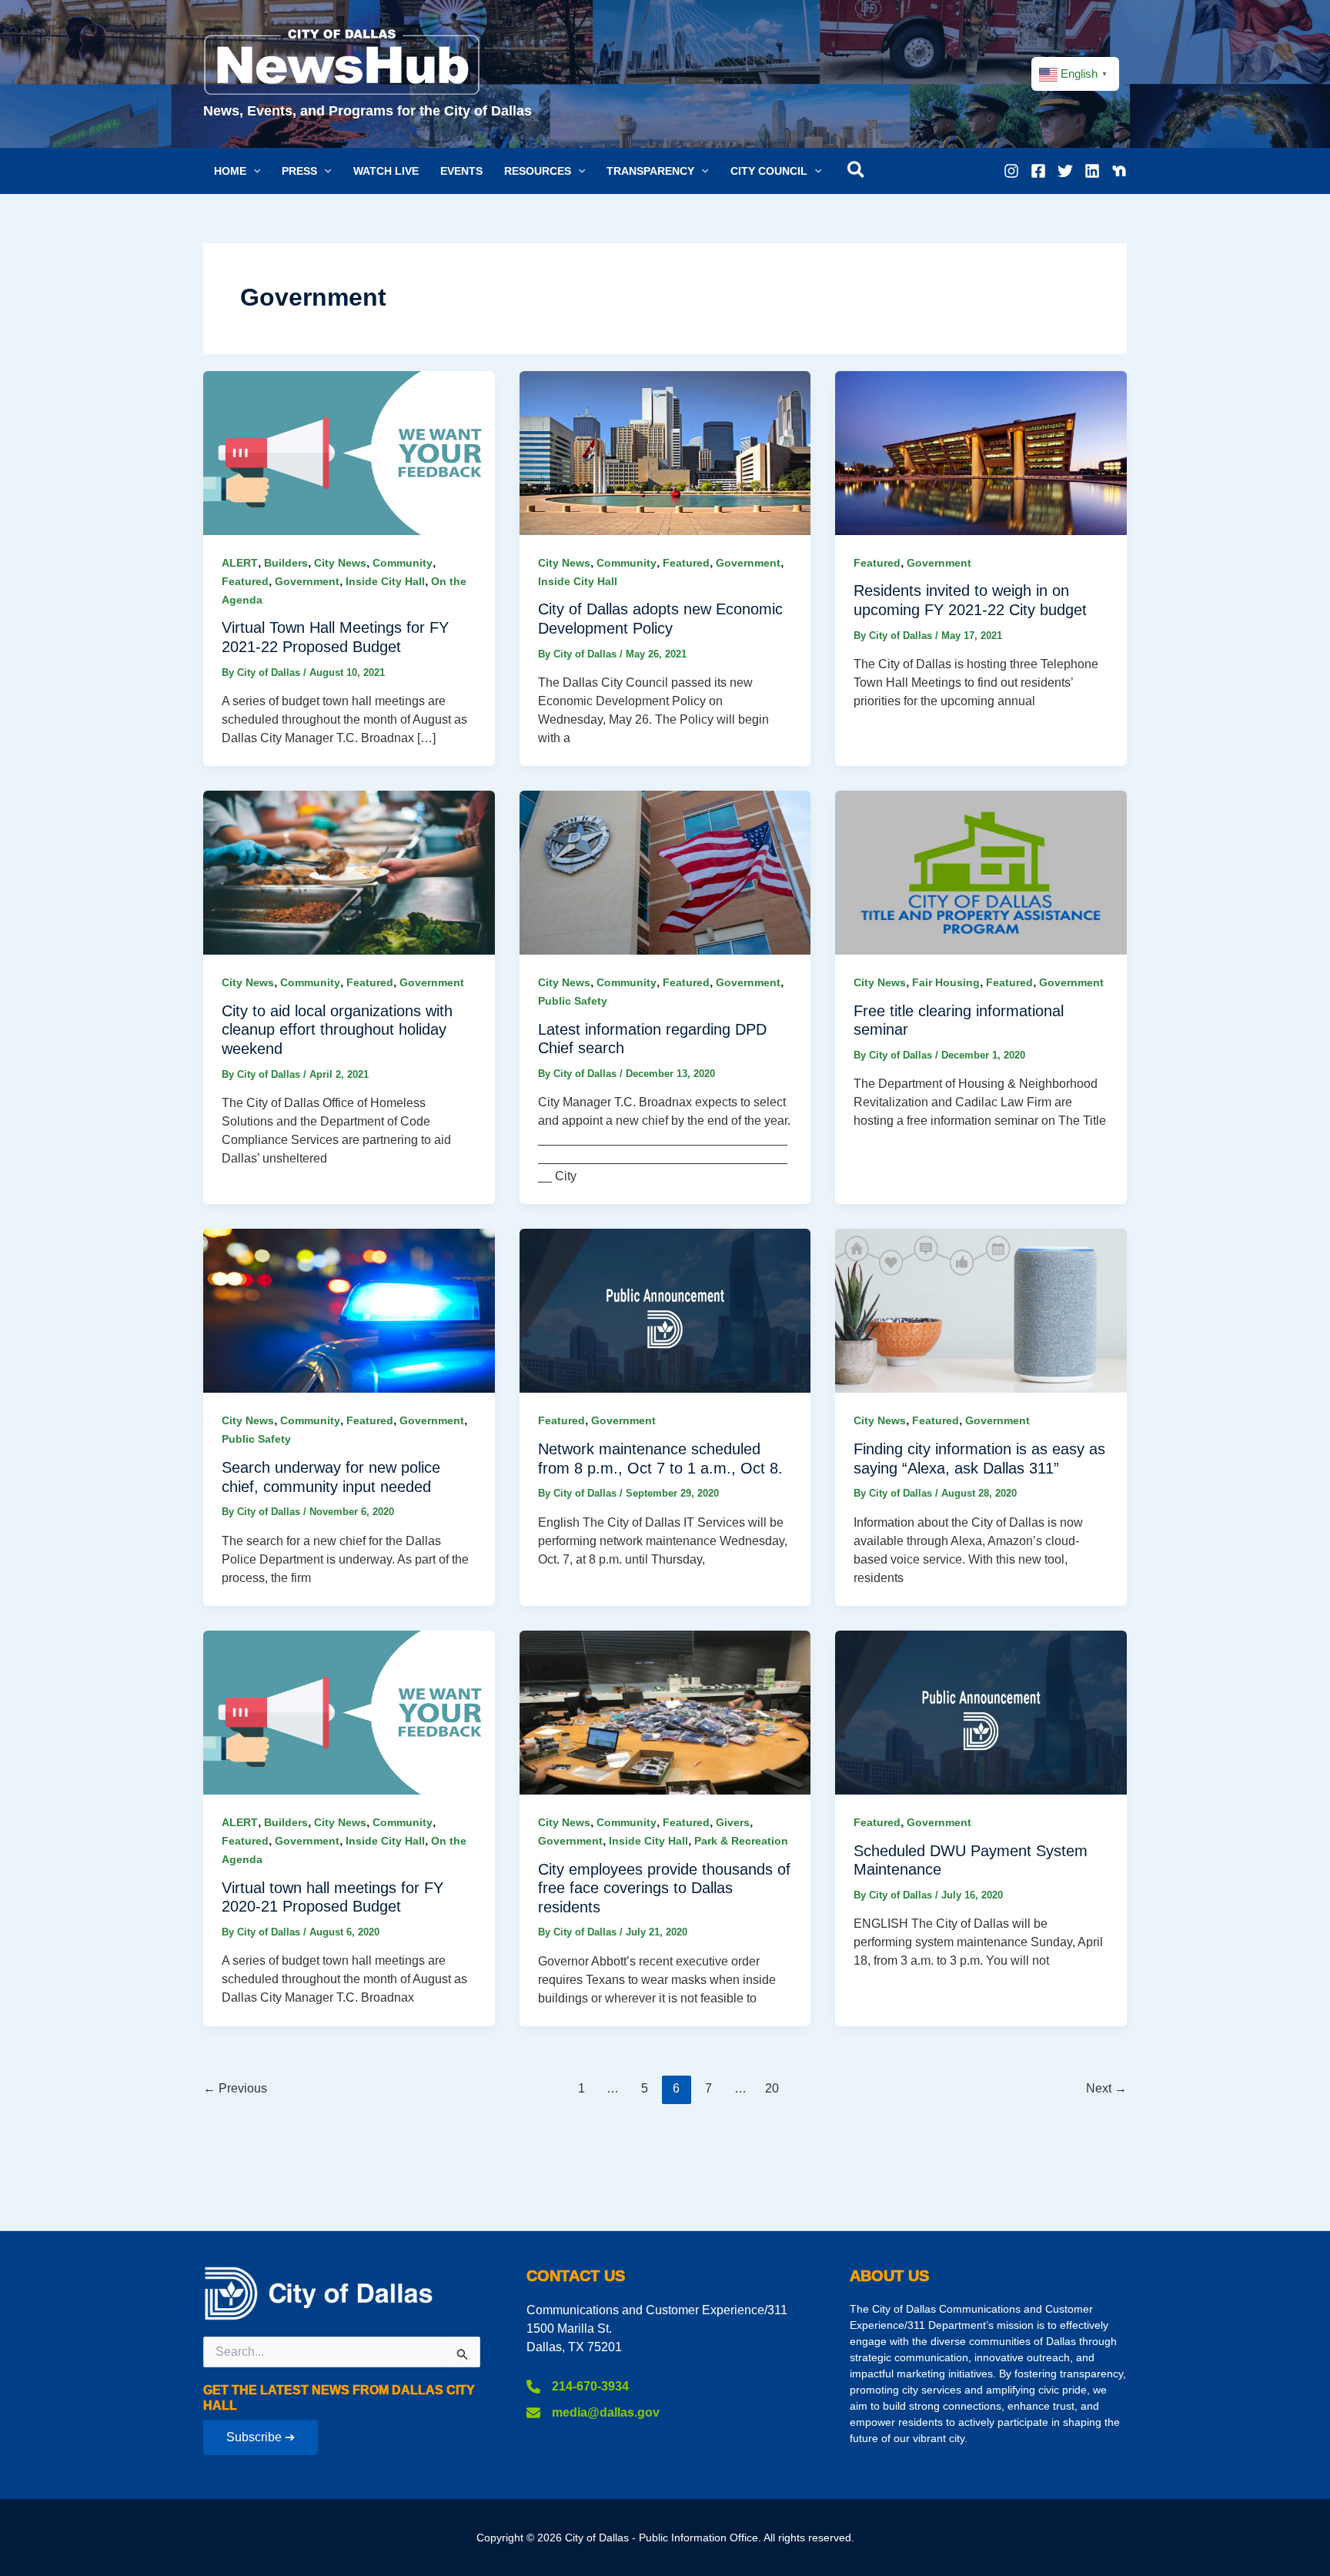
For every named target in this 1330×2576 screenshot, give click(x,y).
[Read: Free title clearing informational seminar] (981, 872)
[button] (237, 171)
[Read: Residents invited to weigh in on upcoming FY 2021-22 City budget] (981, 452)
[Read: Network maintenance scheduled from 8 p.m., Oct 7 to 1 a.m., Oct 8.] (665, 1310)
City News (340, 563)
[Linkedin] (1092, 171)
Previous (235, 2088)
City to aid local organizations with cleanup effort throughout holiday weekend (337, 1030)
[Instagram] (1011, 171)
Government (307, 581)
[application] (253, 171)
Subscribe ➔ (261, 2437)
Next (1106, 2088)
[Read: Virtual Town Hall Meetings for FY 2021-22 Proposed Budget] (349, 452)
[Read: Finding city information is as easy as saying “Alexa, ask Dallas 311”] (981, 1310)
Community (403, 563)
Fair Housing (946, 982)
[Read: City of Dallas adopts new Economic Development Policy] (665, 452)
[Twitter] (1065, 171)
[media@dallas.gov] (593, 2413)
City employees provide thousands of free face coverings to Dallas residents (664, 1888)
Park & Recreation (741, 1841)
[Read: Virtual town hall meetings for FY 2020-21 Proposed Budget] (349, 1712)
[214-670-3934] (578, 2387)
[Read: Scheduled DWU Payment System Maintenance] (981, 1712)
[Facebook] (1038, 171)
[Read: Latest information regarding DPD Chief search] (665, 872)
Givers (733, 1822)
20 (772, 2088)
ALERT (240, 563)
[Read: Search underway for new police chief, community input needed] (349, 1310)
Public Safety (573, 1001)
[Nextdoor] (1119, 171)
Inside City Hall (385, 581)
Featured (245, 581)
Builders (286, 563)
